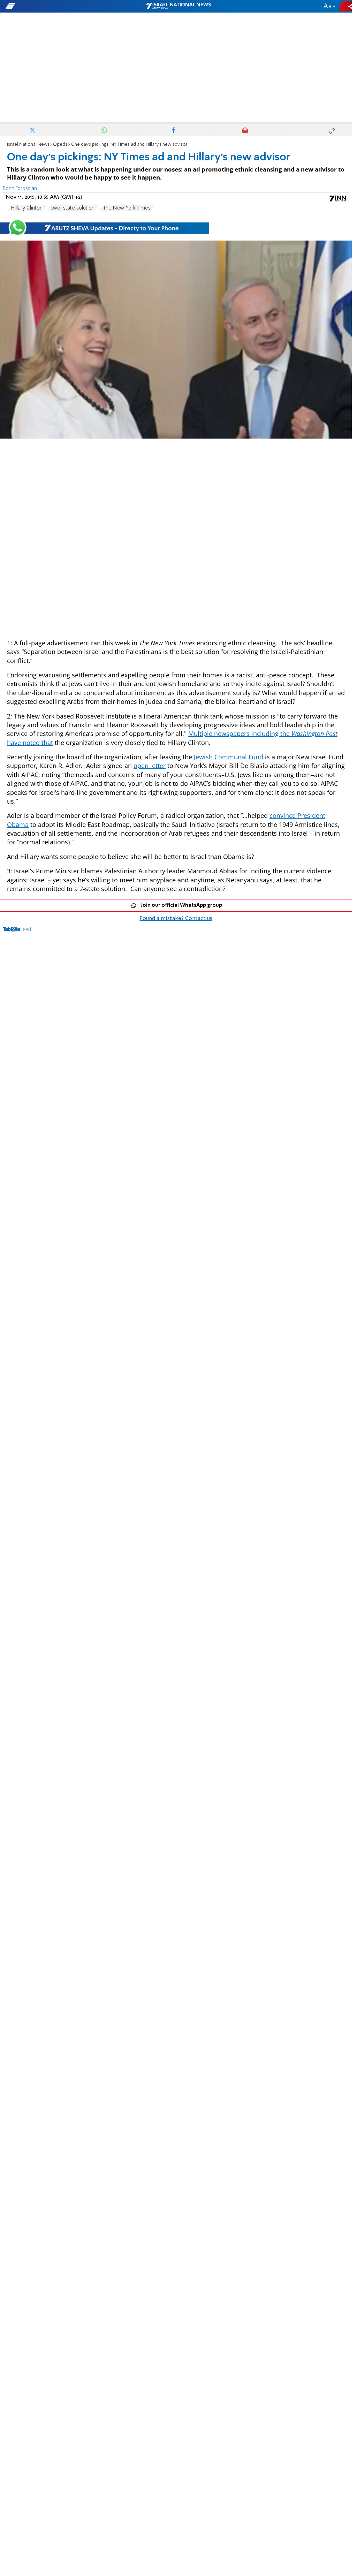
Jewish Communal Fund (229, 757)
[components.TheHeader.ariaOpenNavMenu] (56, 6)
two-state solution (73, 208)
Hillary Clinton (27, 208)
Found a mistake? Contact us (176, 919)
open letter (150, 766)
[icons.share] (346, 6)
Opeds (60, 145)
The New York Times (127, 208)
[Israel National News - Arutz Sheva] (178, 6)
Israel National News (28, 145)
